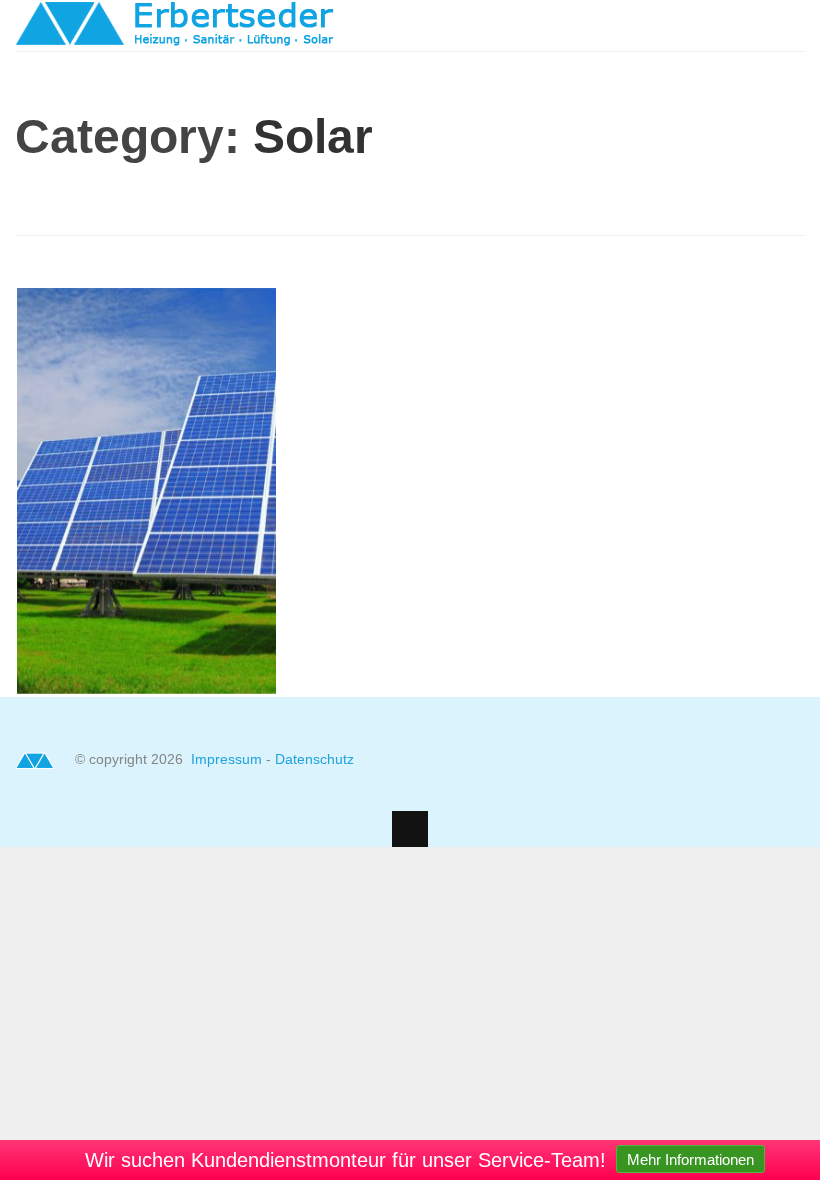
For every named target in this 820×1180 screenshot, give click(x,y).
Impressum (228, 759)
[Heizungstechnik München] (175, 37)
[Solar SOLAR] (146, 688)
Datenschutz (314, 759)
